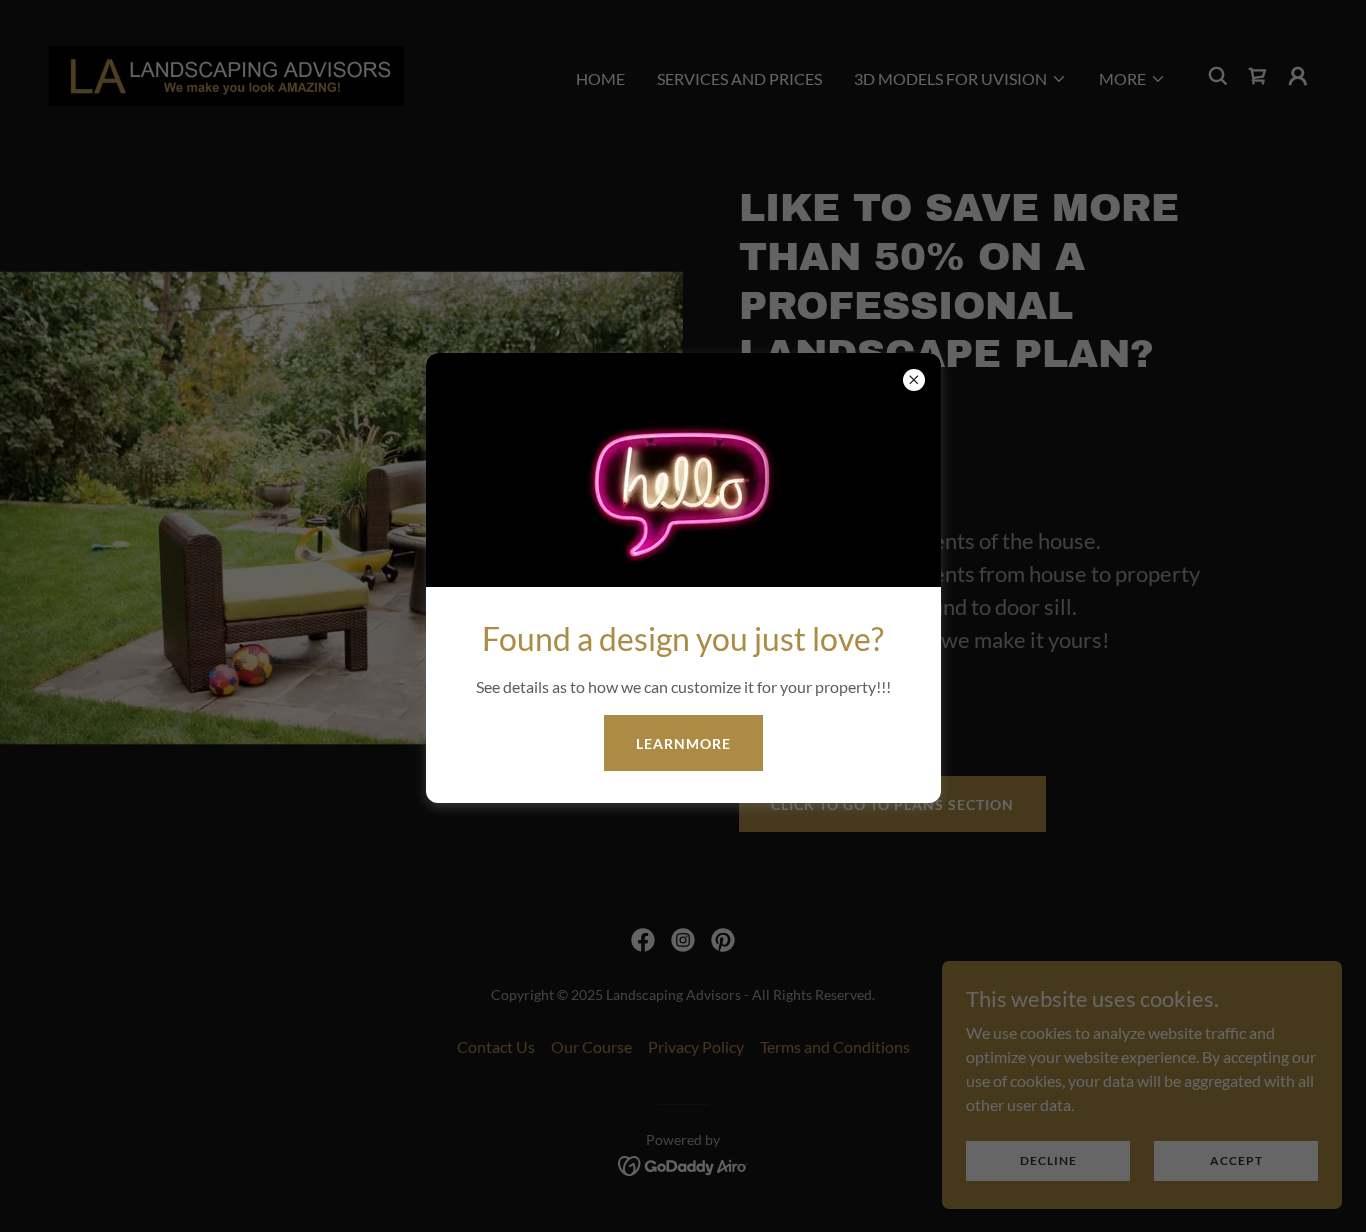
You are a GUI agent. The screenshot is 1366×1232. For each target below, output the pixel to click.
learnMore (683, 743)
